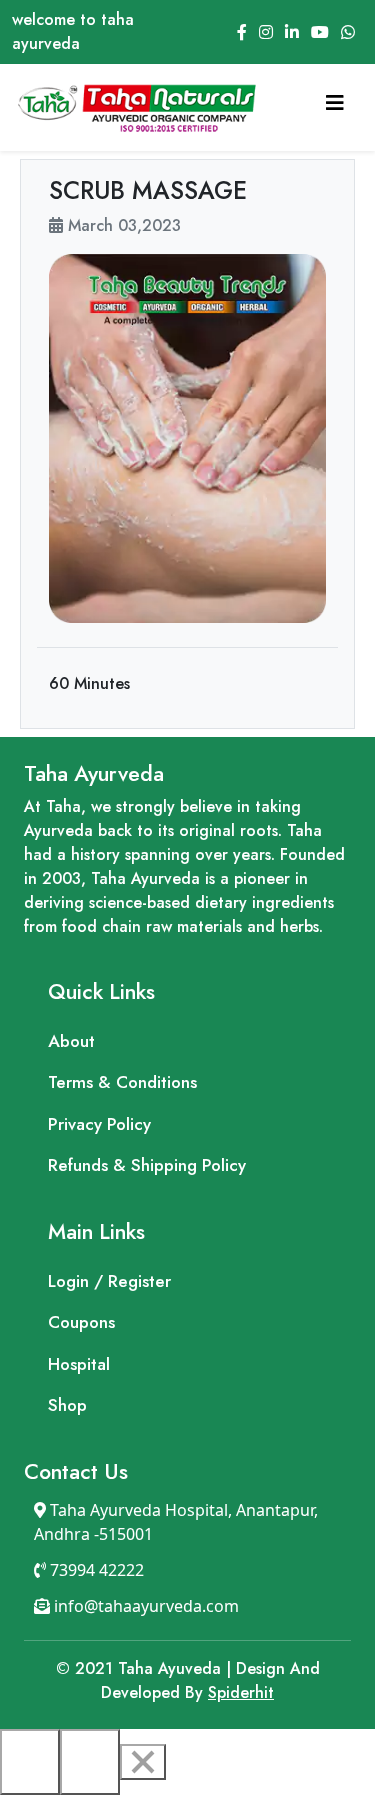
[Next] (90, 1762)
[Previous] (30, 1762)
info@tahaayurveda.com (144, 1606)
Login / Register (109, 1281)
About (71, 1041)
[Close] (143, 1762)
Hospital (79, 1364)
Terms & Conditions (122, 1082)
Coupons (81, 1322)
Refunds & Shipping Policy (147, 1165)
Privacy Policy (99, 1124)
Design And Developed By (188, 1680)
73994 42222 (95, 1570)
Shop (67, 1405)
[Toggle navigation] (335, 108)
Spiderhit (241, 1692)
